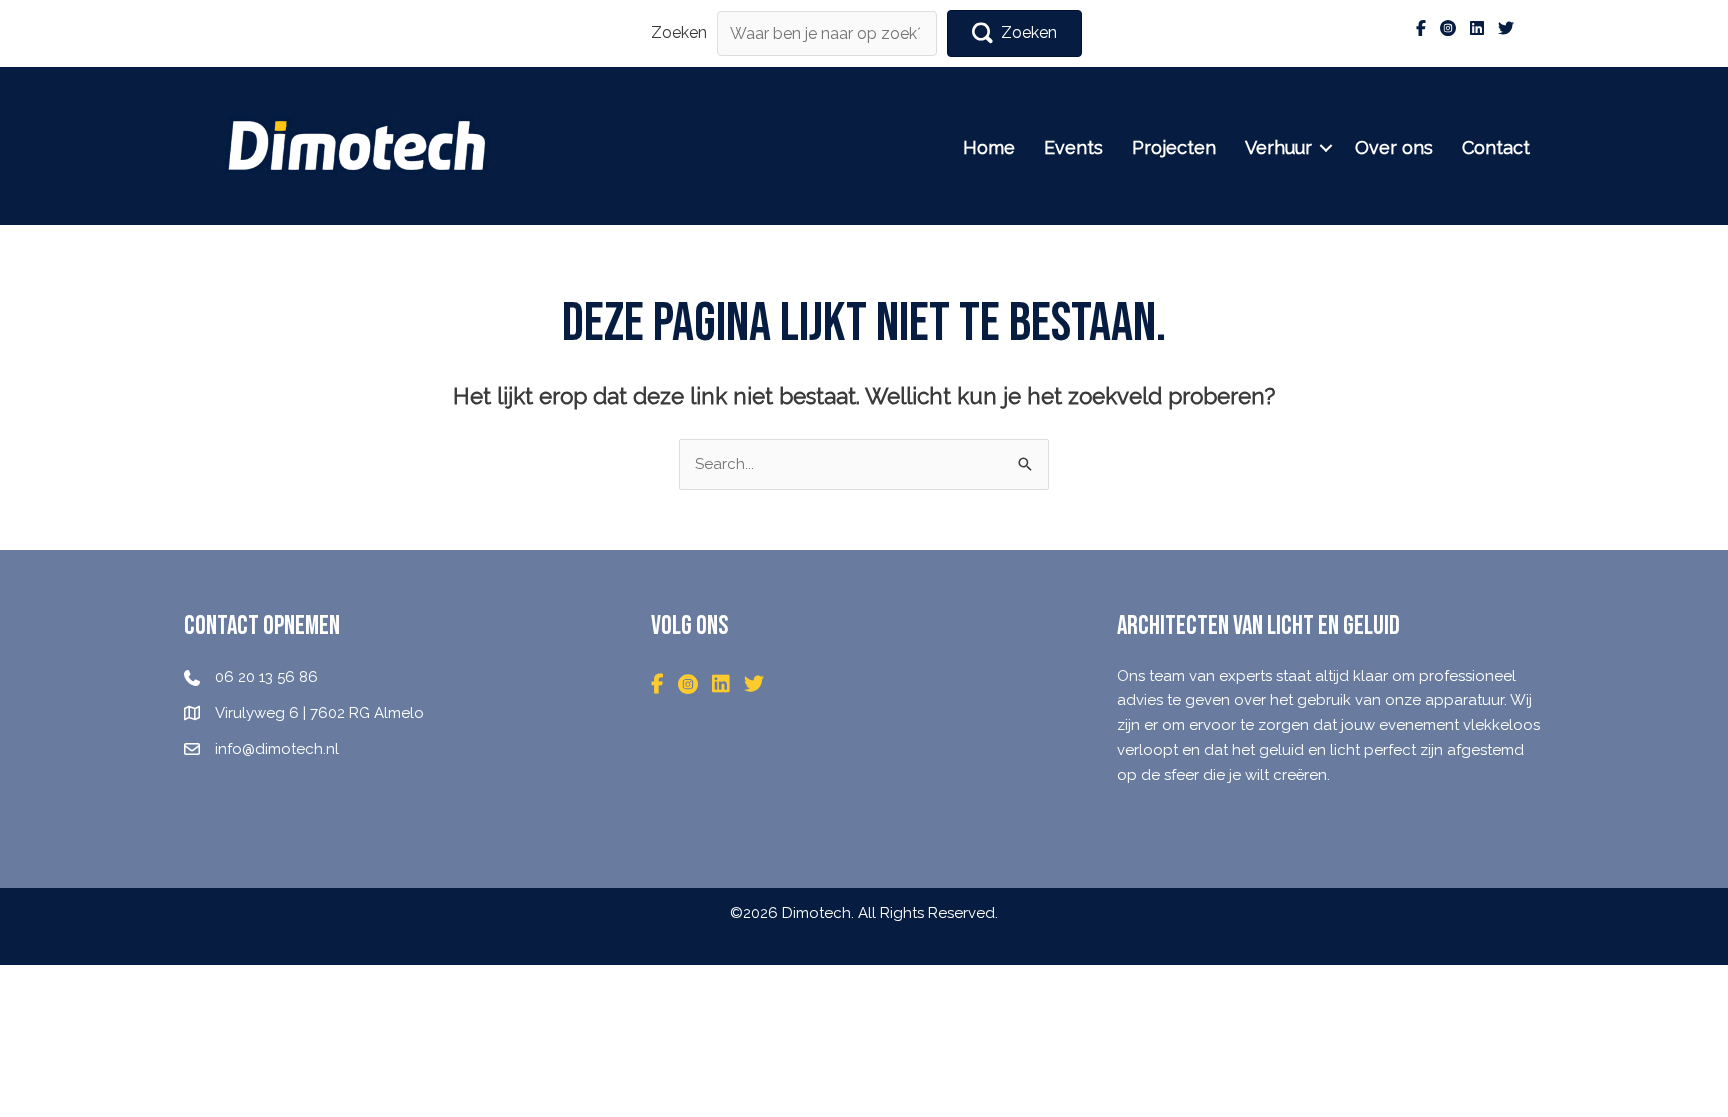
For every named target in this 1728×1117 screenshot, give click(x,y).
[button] (1014, 33)
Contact (1496, 147)
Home (989, 147)
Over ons (1394, 147)
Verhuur (1278, 147)
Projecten (1174, 147)
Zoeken (679, 32)
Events (1073, 147)
